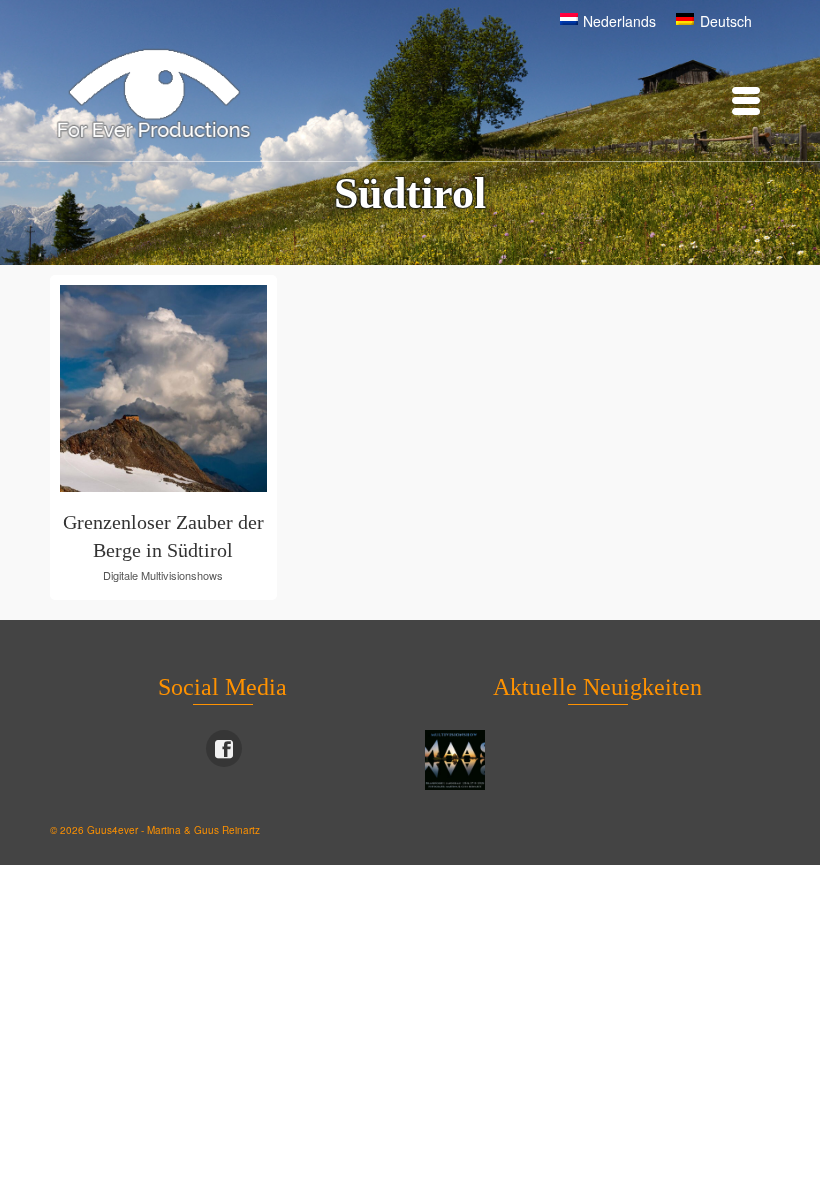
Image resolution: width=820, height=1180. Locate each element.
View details (137, 387)
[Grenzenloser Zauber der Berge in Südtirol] (225, 388)
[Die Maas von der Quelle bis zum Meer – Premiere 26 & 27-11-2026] (457, 760)
